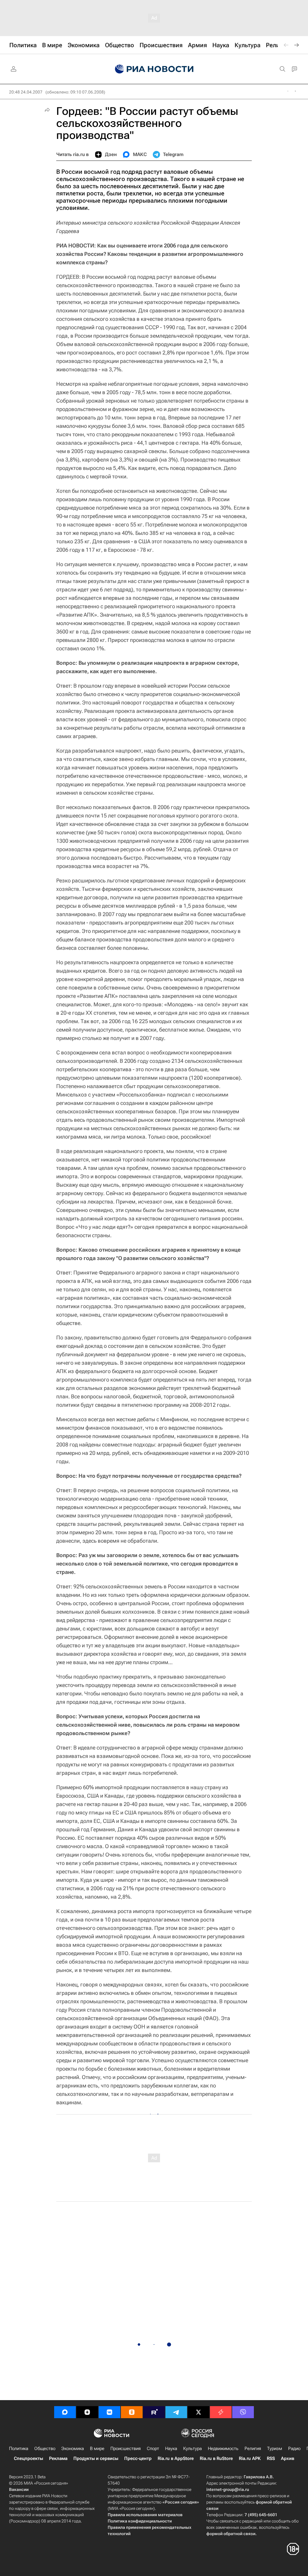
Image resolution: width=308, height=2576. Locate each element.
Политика (19, 2449)
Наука (171, 2449)
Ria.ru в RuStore (216, 2458)
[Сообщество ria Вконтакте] (109, 2412)
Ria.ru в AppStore (176, 2458)
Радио (294, 2449)
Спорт (153, 2449)
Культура (192, 2449)
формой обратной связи (231, 2534)
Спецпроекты (28, 2458)
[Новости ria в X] (199, 2412)
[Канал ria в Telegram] (176, 2412)
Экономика (73, 2449)
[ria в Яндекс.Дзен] (87, 2412)
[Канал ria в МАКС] (65, 2412)
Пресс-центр (138, 2458)
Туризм (275, 2449)
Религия (253, 2449)
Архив (288, 2458)
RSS (271, 2458)
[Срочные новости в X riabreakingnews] (221, 2412)
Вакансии (19, 2489)
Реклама (58, 2458)
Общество (45, 2449)
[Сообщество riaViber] (243, 2412)
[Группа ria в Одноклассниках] (132, 2412)
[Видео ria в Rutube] (154, 2412)
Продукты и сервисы (96, 2458)
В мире (97, 2449)
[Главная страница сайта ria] (154, 69)
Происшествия (126, 2449)
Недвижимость (223, 2449)
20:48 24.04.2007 (26, 92)
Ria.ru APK (250, 2458)
